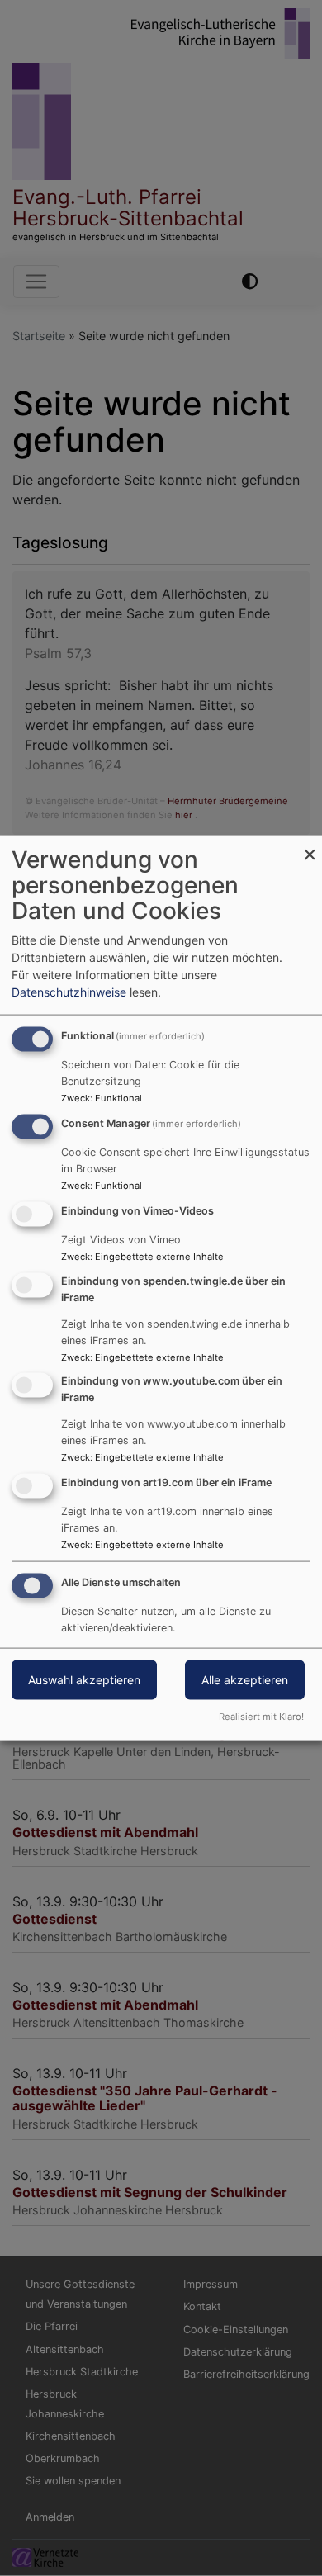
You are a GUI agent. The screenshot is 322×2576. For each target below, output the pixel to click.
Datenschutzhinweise (69, 992)
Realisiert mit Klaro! (261, 1716)
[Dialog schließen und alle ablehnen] (310, 846)
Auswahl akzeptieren (84, 1680)
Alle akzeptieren (245, 1680)
